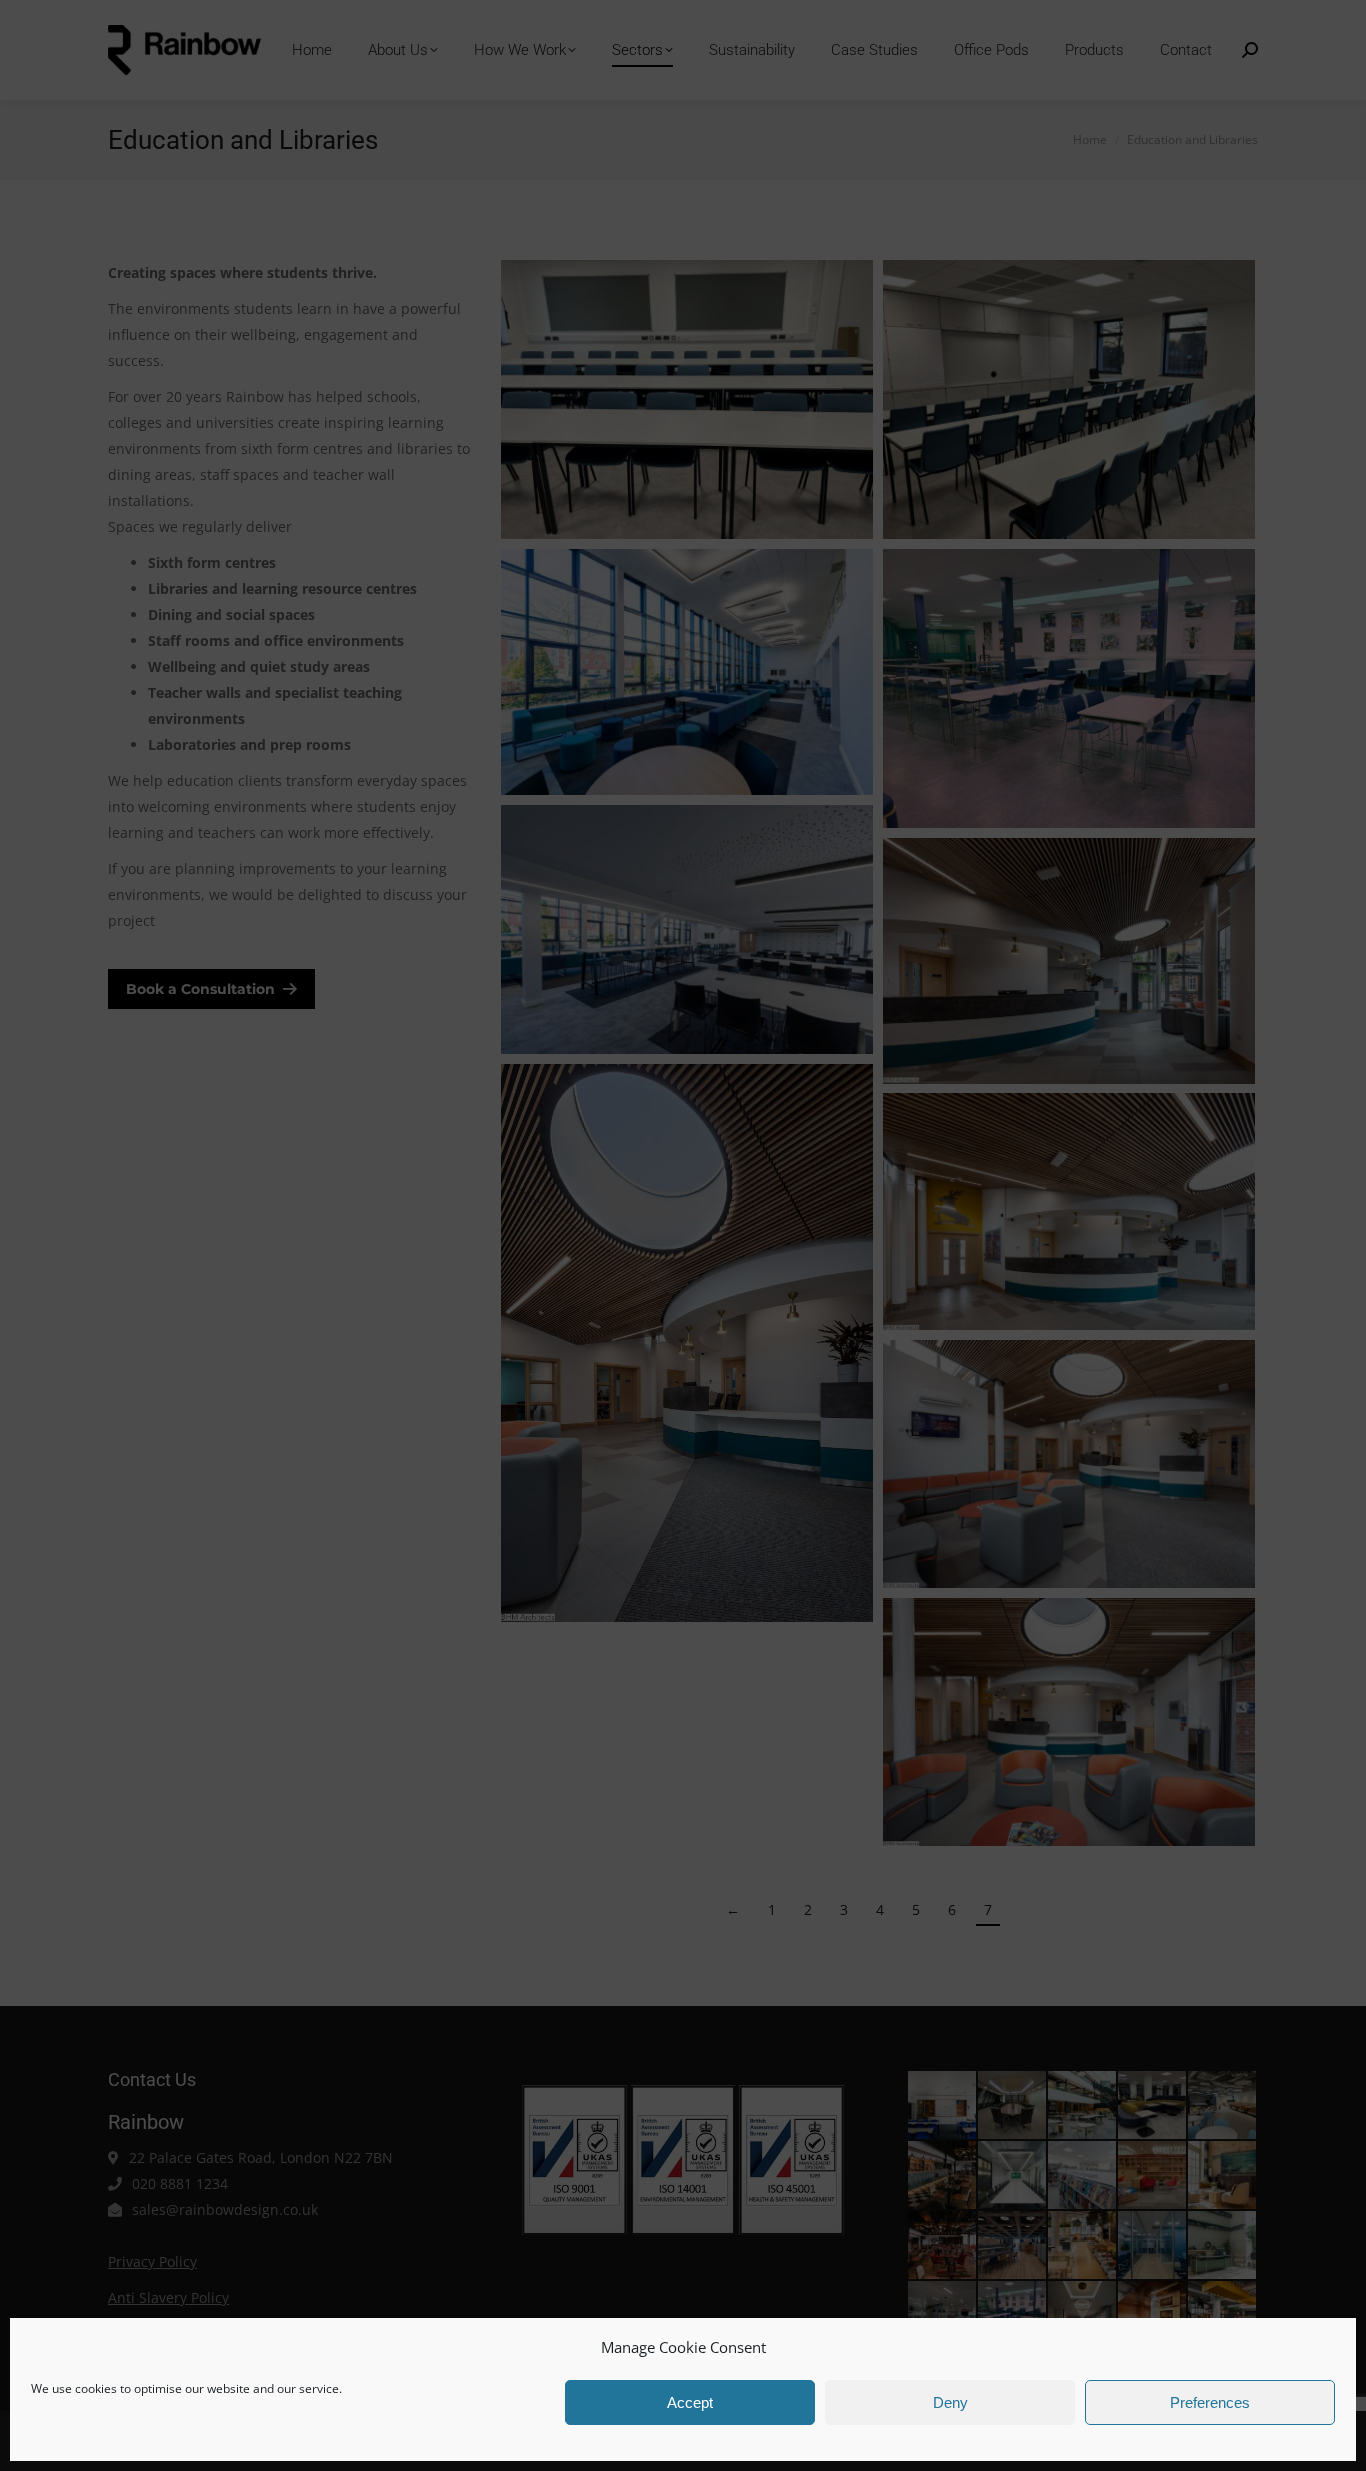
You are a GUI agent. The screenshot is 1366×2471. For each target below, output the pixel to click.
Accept (690, 2402)
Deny (950, 2402)
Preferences (1210, 2402)
